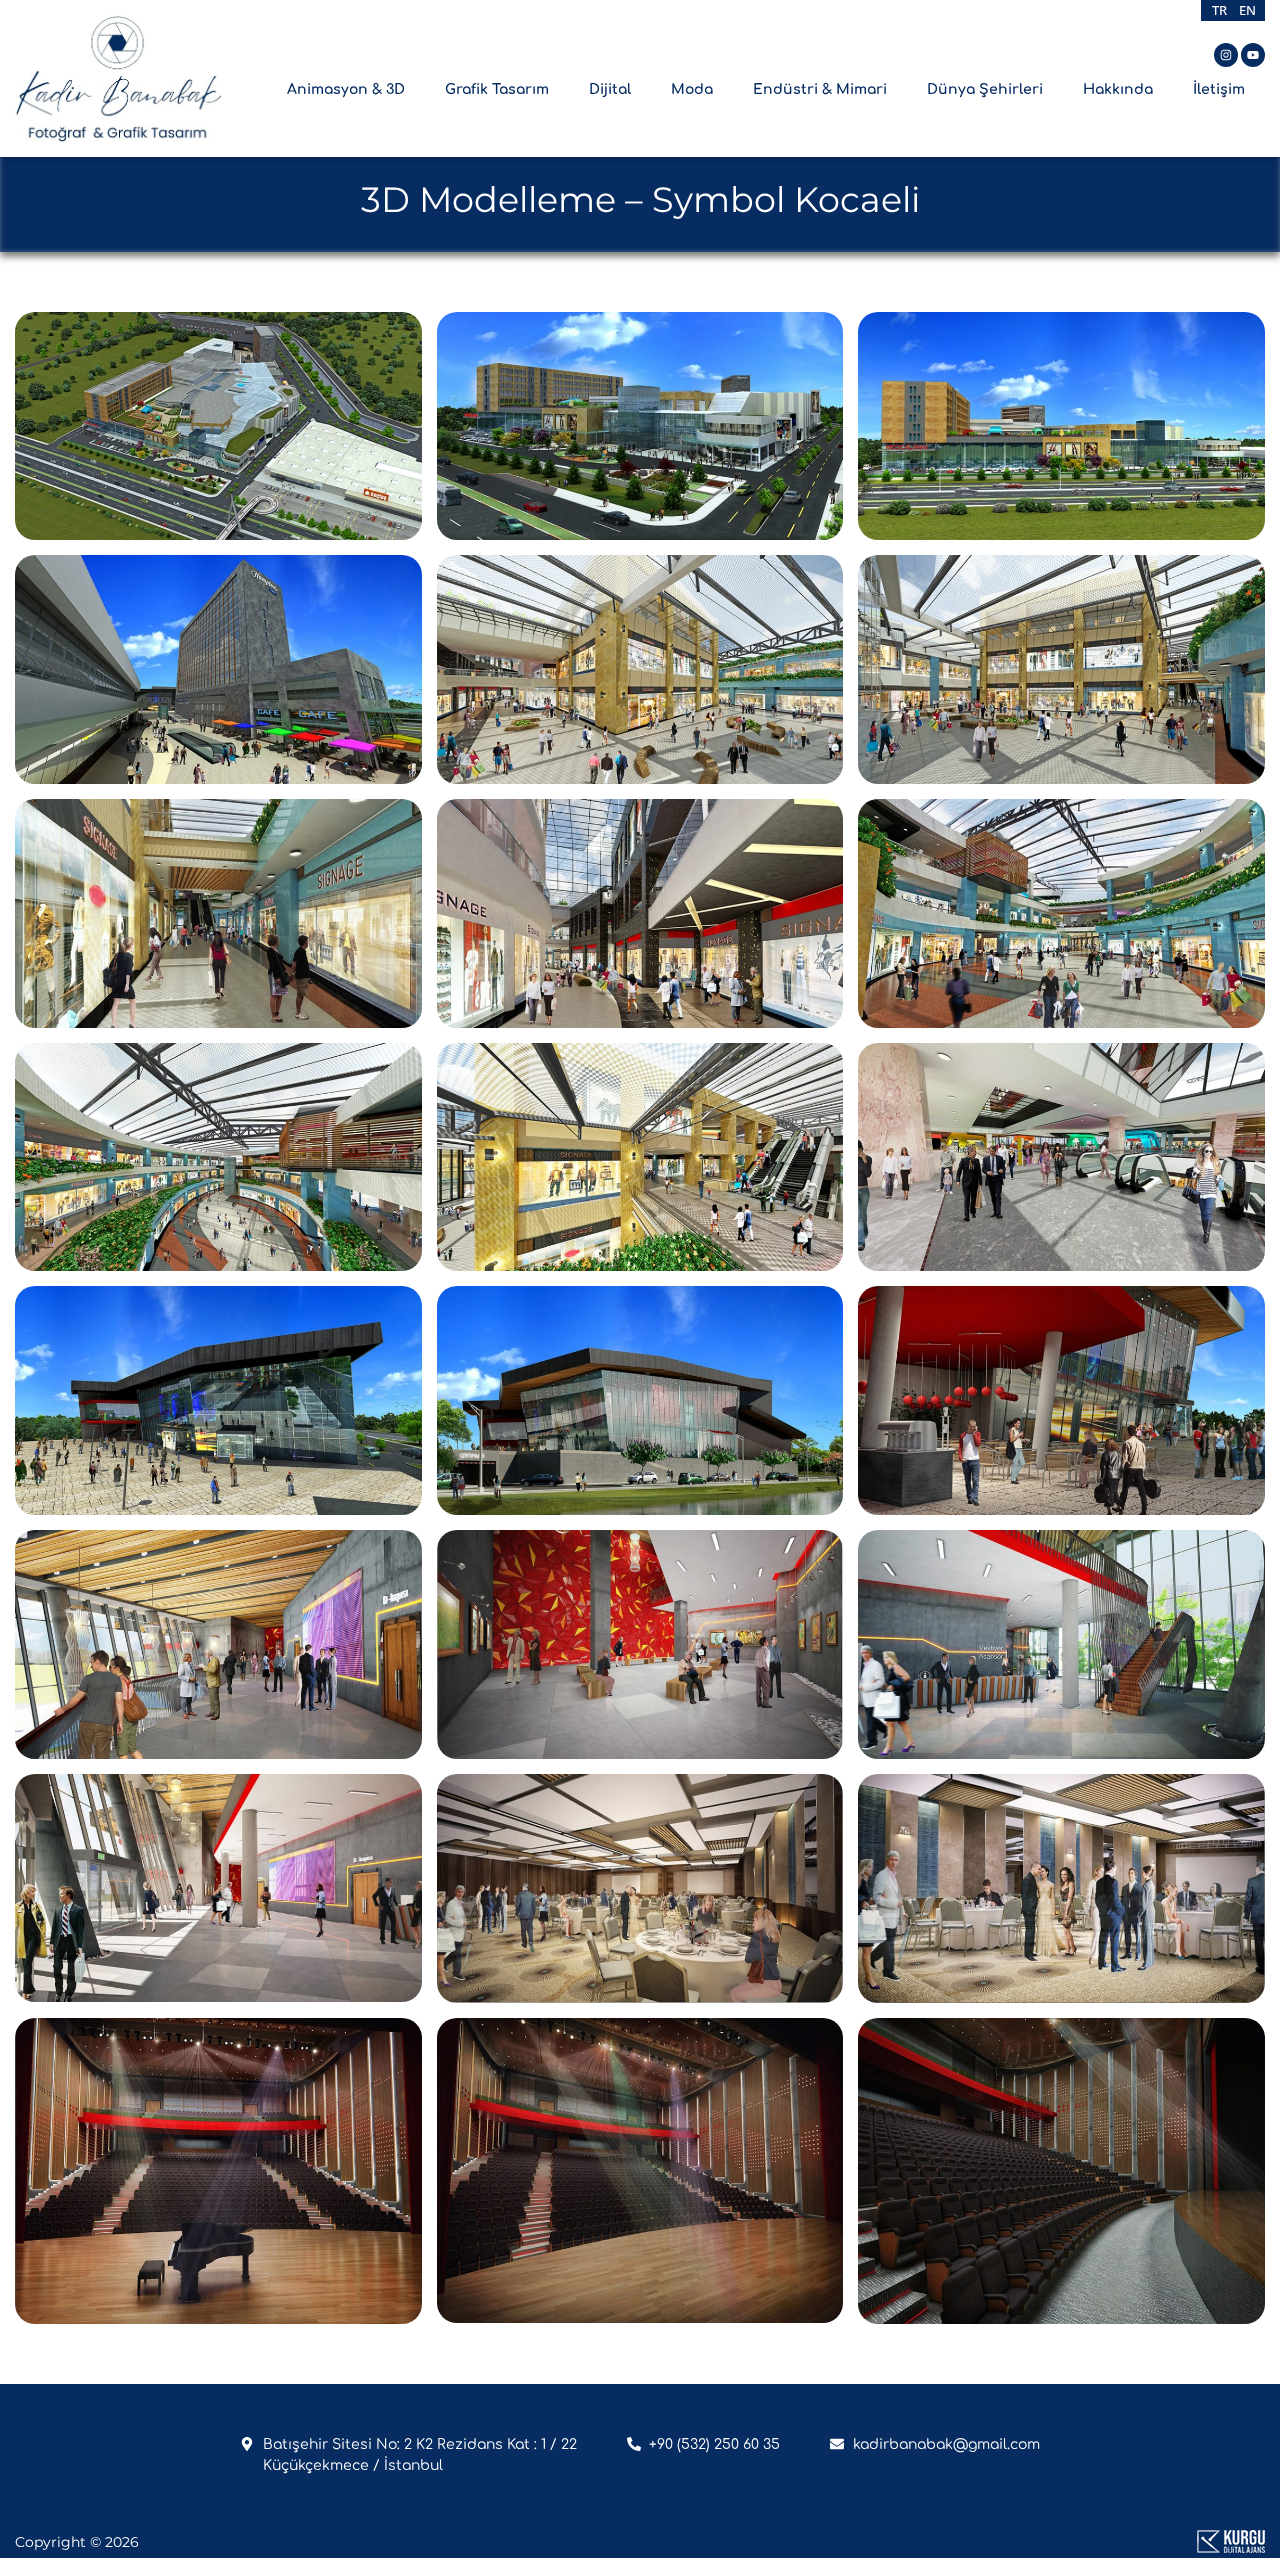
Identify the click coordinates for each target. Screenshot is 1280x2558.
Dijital (610, 89)
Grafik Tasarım (497, 89)
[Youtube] (1253, 55)
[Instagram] (1226, 55)
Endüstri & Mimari (820, 89)
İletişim (1219, 89)
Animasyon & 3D (346, 89)
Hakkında (1118, 89)
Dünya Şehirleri (985, 89)
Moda (692, 89)
